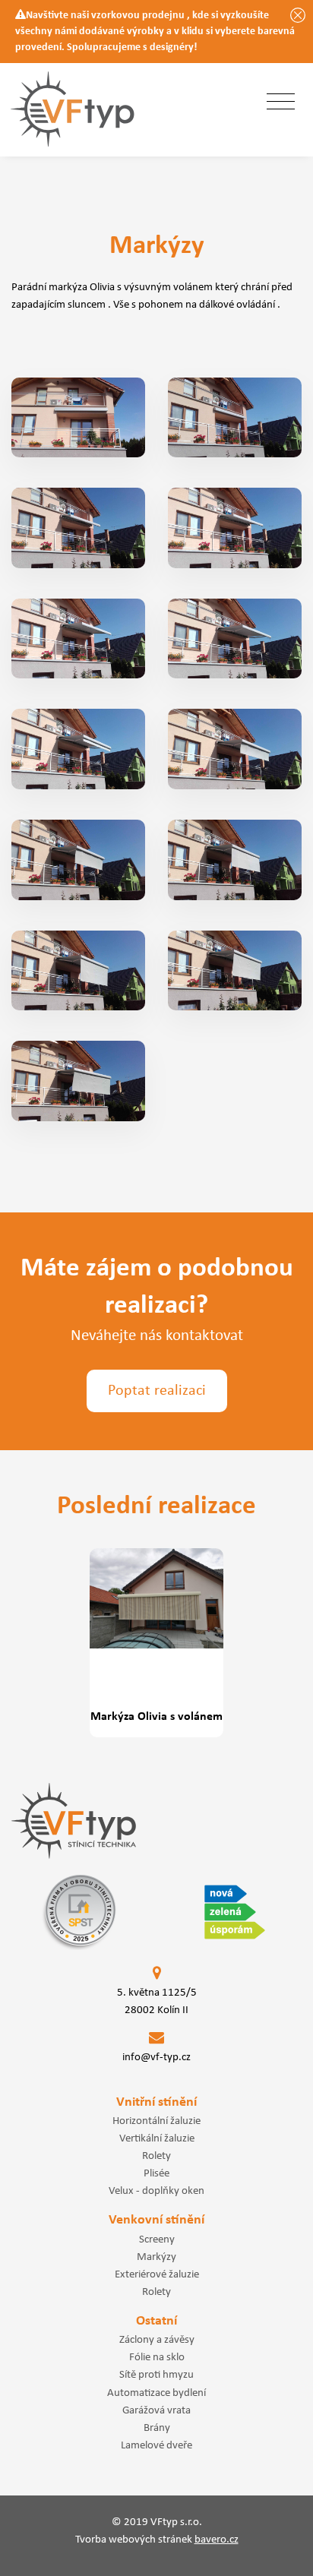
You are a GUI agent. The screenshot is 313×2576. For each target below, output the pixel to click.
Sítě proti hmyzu (156, 2375)
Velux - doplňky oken (156, 2191)
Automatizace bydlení (156, 2393)
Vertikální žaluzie (157, 2138)
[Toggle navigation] (281, 103)
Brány (157, 2428)
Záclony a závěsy (157, 2340)
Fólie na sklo (157, 2357)
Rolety (156, 2156)
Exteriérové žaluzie (157, 2274)
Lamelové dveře (156, 2445)
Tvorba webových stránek (157, 2540)
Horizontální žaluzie (156, 2121)
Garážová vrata (156, 2410)
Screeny (157, 2239)
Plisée (156, 2173)
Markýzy (156, 2257)
